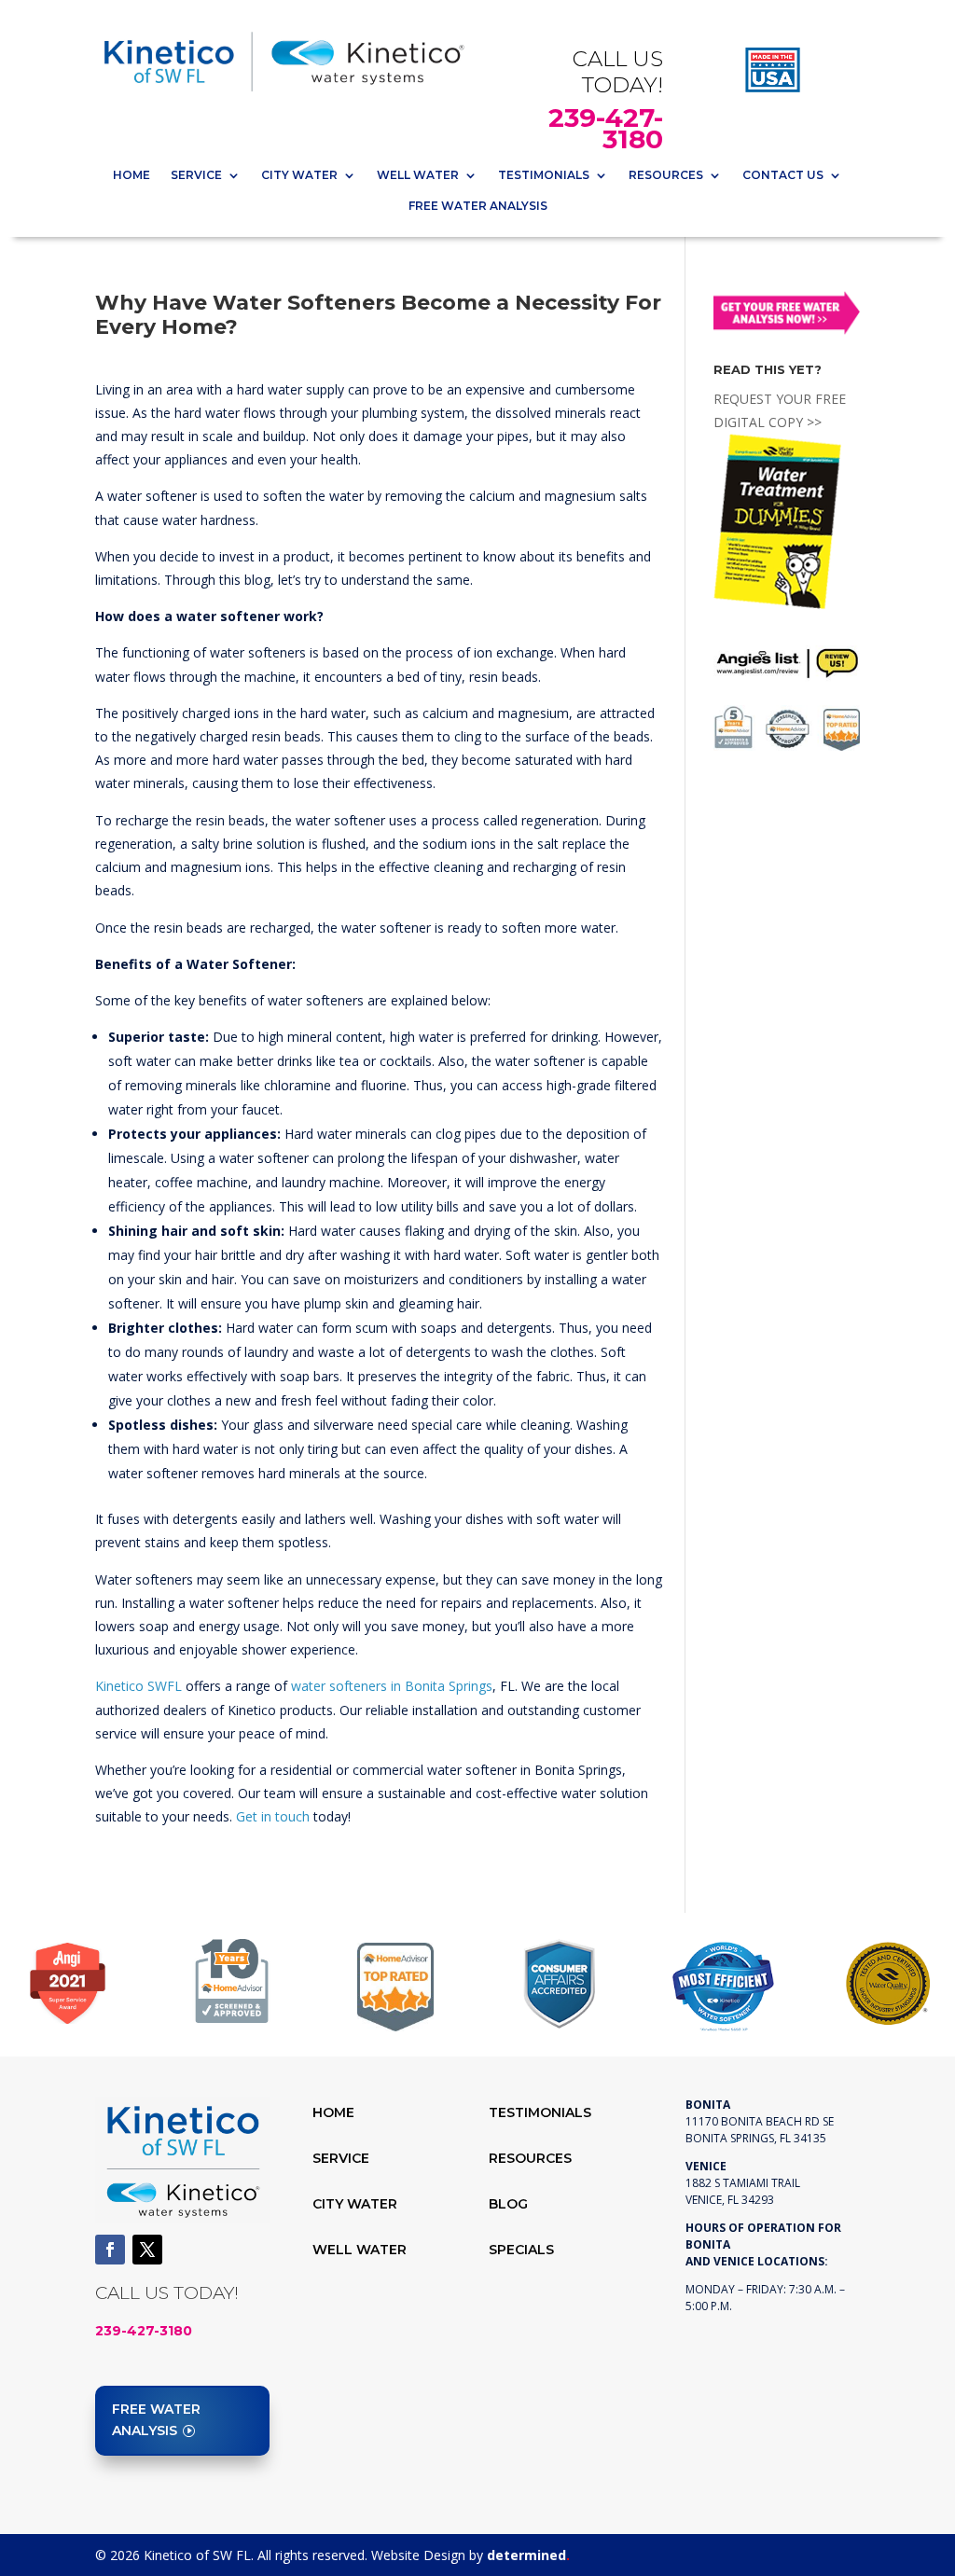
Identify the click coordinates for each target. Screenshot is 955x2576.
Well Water (418, 175)
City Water (299, 175)
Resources (666, 175)
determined (528, 2555)
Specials (521, 2250)
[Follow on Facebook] (110, 2250)
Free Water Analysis (478, 206)
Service (196, 175)
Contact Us (783, 175)
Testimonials (544, 175)
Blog (508, 2204)
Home (131, 175)
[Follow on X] (147, 2250)
